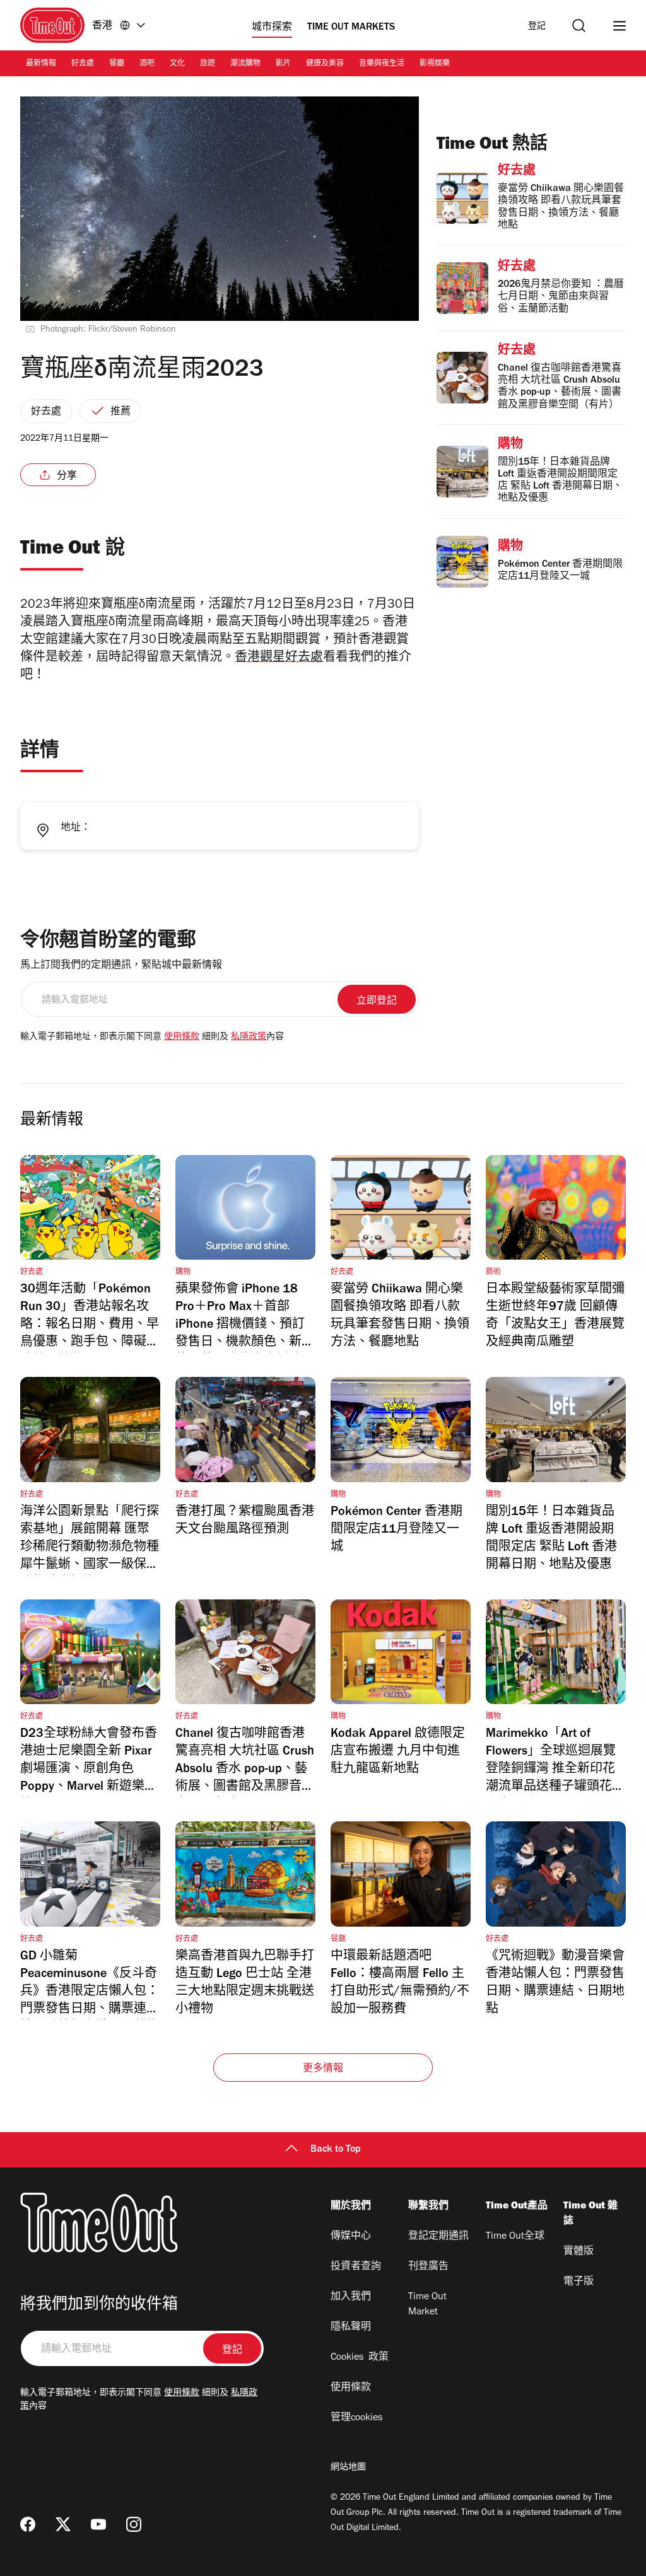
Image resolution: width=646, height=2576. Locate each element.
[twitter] (63, 2524)
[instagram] (134, 2524)
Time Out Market (427, 2305)
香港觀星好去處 (279, 659)
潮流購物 (245, 64)
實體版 (578, 2252)
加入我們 (351, 2297)
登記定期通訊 (438, 2237)
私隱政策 (249, 1038)
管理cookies (356, 2418)
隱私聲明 (351, 2328)
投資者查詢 (356, 2267)
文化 (177, 64)
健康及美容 (325, 64)
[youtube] (98, 2524)
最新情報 (41, 64)
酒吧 (147, 64)
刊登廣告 (428, 2267)
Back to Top (336, 2150)
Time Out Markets (351, 28)
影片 (283, 64)
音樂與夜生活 (382, 64)
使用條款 (182, 1038)
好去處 (83, 64)
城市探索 (272, 28)
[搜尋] (579, 26)
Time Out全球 (515, 2237)
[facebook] (28, 2524)
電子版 (578, 2282)
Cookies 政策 (360, 2358)
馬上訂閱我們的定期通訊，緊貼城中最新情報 (121, 966)
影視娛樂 (435, 64)
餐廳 (117, 64)
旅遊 (208, 64)
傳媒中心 (351, 2237)
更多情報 (323, 2069)
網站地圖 (348, 2468)
